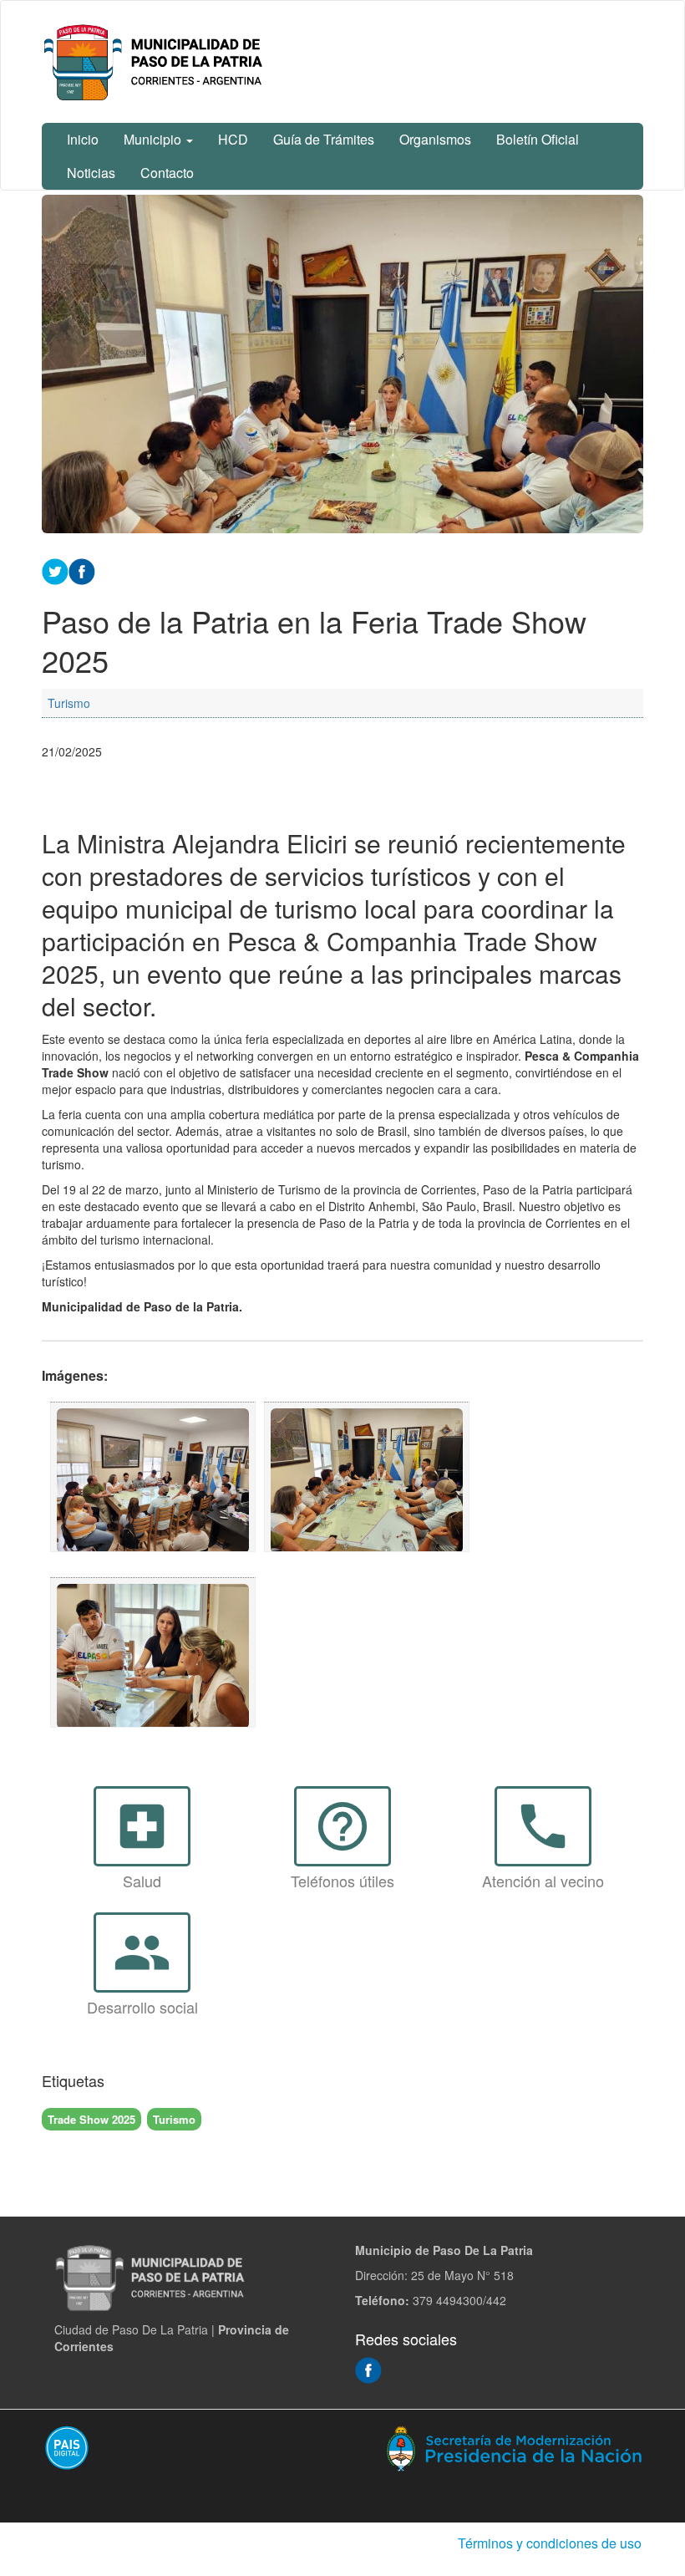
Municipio (154, 139)
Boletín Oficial (538, 139)
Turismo (69, 703)
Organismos (435, 139)
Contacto (167, 173)
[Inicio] (156, 62)
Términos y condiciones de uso (550, 2543)
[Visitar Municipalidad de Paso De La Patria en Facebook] (368, 2369)
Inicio (83, 139)
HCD (233, 139)
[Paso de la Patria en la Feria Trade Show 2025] (153, 1477)
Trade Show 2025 (91, 2119)
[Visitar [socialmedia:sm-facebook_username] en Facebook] (82, 570)
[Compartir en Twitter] (55, 570)
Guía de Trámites (324, 139)
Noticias (91, 173)
